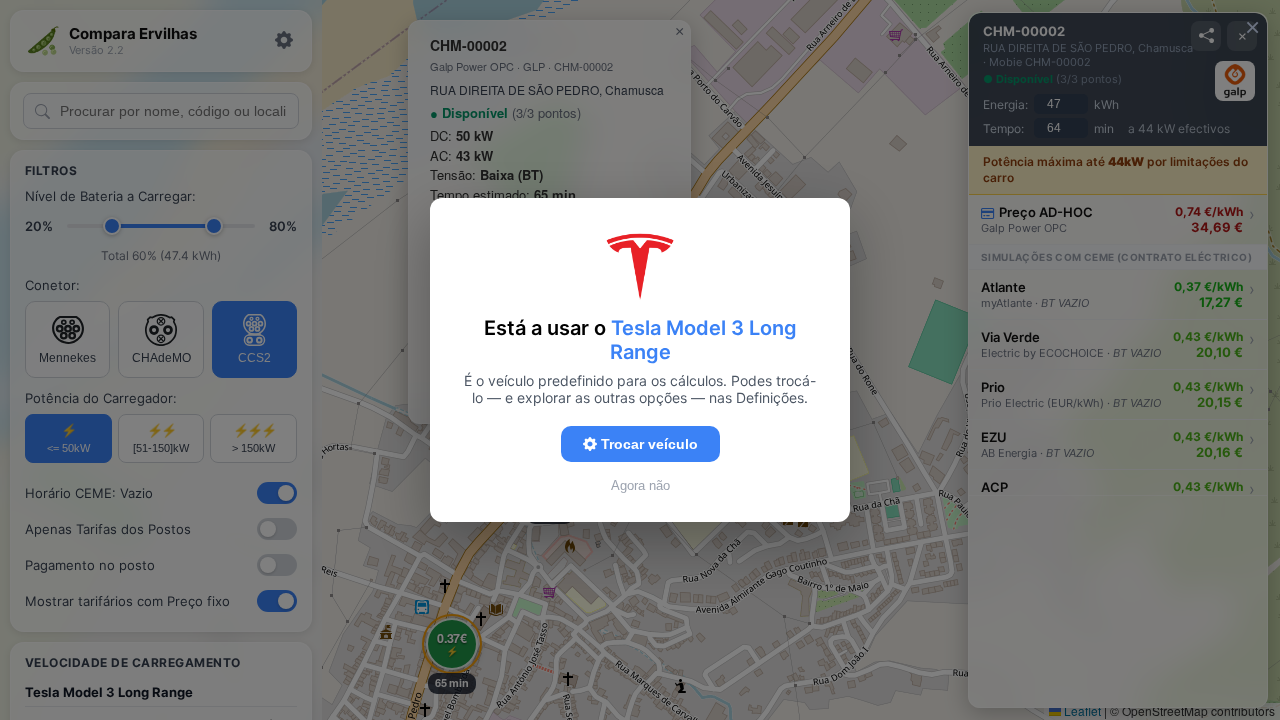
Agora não (640, 485)
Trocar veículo (647, 444)
